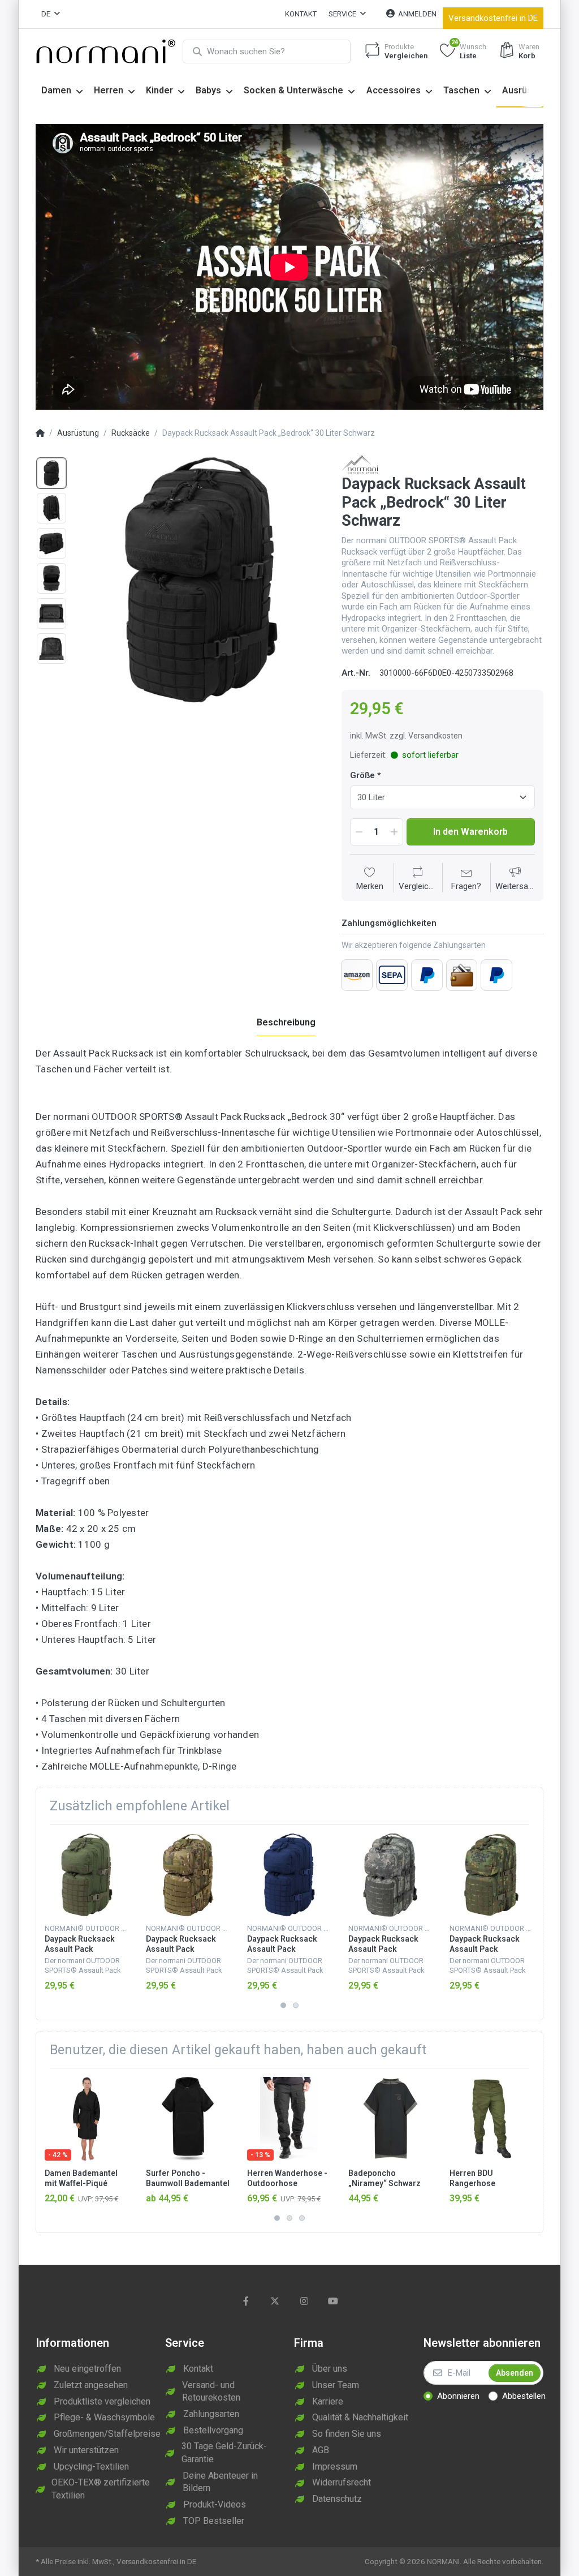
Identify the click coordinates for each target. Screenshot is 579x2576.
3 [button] (302, 2218)
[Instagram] (304, 2301)
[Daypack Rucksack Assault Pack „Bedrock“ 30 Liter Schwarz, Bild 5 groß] (51, 613)
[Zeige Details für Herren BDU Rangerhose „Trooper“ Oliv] (491, 2119)
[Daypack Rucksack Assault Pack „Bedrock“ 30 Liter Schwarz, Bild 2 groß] (51, 508)
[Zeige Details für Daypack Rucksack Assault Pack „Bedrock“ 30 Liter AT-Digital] (390, 1875)
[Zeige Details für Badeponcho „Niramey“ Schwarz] (390, 2119)
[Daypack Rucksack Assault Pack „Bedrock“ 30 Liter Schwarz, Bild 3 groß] (51, 543)
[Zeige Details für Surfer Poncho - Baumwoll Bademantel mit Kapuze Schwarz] (188, 2119)
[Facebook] (246, 2301)
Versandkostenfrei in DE (493, 18)
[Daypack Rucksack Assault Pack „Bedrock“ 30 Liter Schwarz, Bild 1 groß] (51, 473)
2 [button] (296, 2005)
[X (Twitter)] (275, 2301)
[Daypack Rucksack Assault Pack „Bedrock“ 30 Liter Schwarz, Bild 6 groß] (51, 649)
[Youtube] (334, 2301)
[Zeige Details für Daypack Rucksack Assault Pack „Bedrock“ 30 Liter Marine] (289, 1875)
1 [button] (283, 2005)
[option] (200, 580)
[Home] (40, 433)
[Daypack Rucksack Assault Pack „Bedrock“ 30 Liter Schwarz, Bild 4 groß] (51, 578)
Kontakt (301, 14)
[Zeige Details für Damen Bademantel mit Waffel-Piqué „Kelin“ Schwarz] (87, 2119)
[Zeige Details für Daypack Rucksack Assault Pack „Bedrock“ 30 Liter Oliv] (87, 1875)
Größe (362, 775)
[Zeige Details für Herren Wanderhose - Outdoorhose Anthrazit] (289, 2119)
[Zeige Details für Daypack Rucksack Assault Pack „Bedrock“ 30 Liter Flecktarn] (491, 1875)
